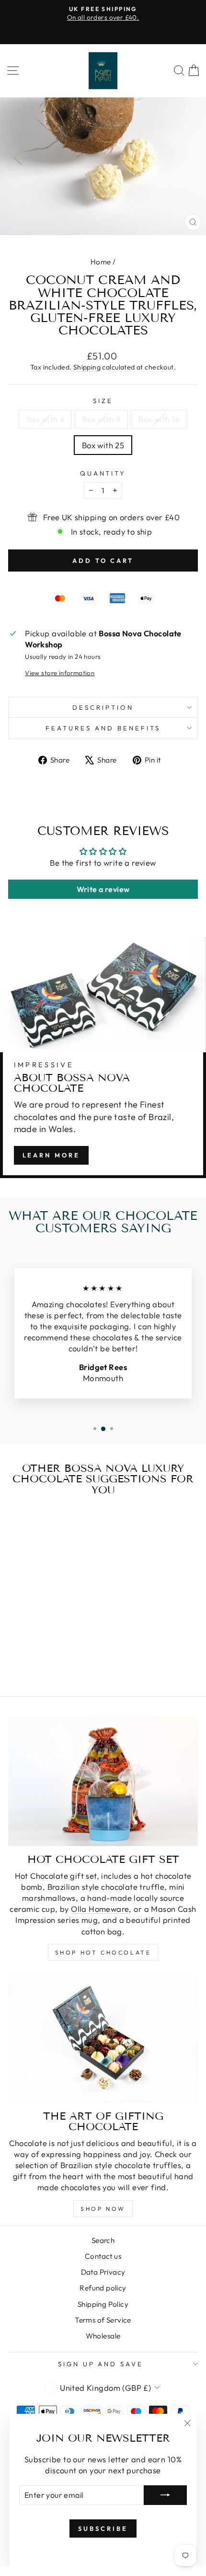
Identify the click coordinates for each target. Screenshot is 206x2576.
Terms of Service (103, 2320)
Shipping (87, 367)
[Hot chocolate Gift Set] (103, 1781)
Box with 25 (103, 445)
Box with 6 (45, 419)
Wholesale (103, 2336)
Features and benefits (103, 728)
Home (101, 262)
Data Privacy (103, 2272)
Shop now (103, 2209)
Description (103, 707)
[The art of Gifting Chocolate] (103, 2039)
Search (103, 2240)
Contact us (103, 2256)
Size (103, 401)
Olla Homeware (100, 1909)
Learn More (51, 1155)
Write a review (103, 889)
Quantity (103, 473)
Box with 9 (101, 419)
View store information (60, 673)
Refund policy (103, 2288)
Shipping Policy (103, 2304)
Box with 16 (159, 419)
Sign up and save (101, 2364)
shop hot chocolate (103, 1952)
